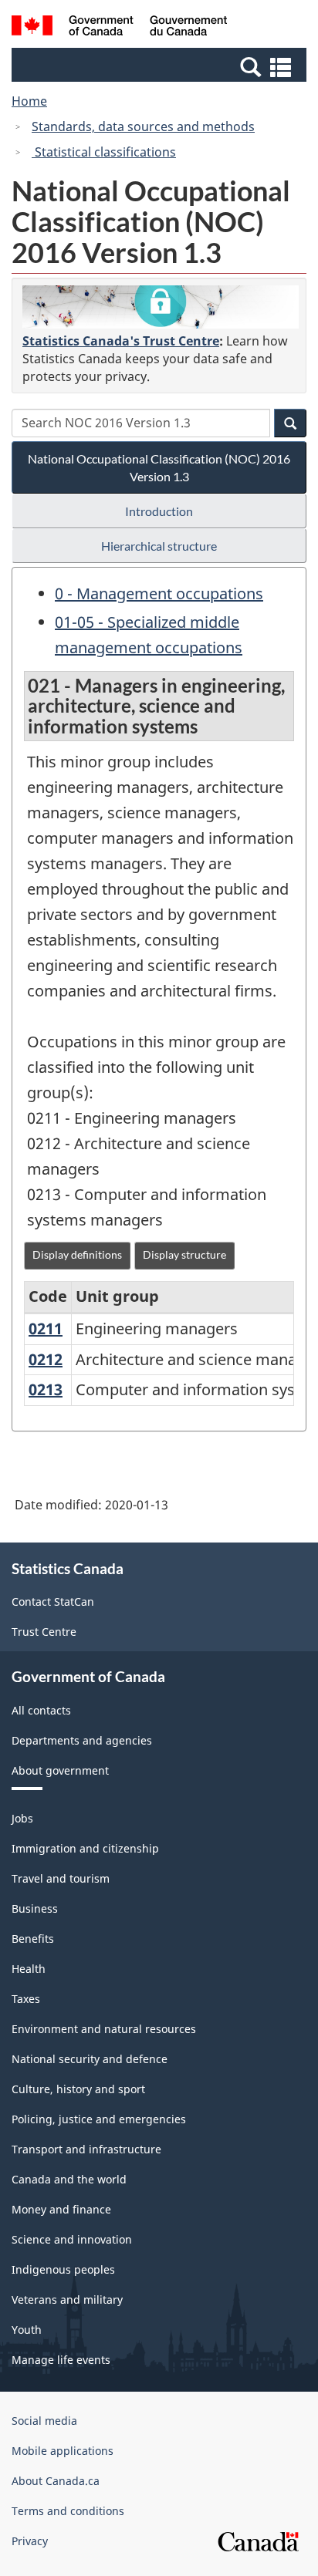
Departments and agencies (82, 1740)
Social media (44, 2421)
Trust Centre (44, 1632)
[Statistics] (161, 307)
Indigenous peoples (63, 2269)
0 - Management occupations (159, 593)
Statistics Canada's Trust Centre (121, 341)
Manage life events (61, 2360)
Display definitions (77, 1254)
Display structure (184, 1254)
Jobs (22, 1818)
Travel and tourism (61, 1878)
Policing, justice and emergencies (99, 2119)
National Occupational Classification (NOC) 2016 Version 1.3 (159, 467)
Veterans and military (67, 2300)
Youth (27, 2330)
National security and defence (90, 2059)
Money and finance (61, 2209)
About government (60, 1770)
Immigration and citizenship (85, 1848)
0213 (46, 1389)
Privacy (30, 2541)
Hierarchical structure (159, 546)
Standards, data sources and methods (143, 126)
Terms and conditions (68, 2511)
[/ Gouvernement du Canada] (119, 28)
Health (29, 1969)
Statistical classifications (104, 152)
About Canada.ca (56, 2481)
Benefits (33, 1939)
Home (29, 101)
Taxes (26, 1999)
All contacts (41, 1710)
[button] (161, 66)
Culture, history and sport (78, 2089)
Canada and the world (69, 2179)
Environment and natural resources (104, 2029)
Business (35, 1908)
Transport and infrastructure (86, 2149)
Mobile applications (63, 2451)
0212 (46, 1359)
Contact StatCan (53, 1602)
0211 (46, 1328)
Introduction (159, 511)
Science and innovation (72, 2239)
